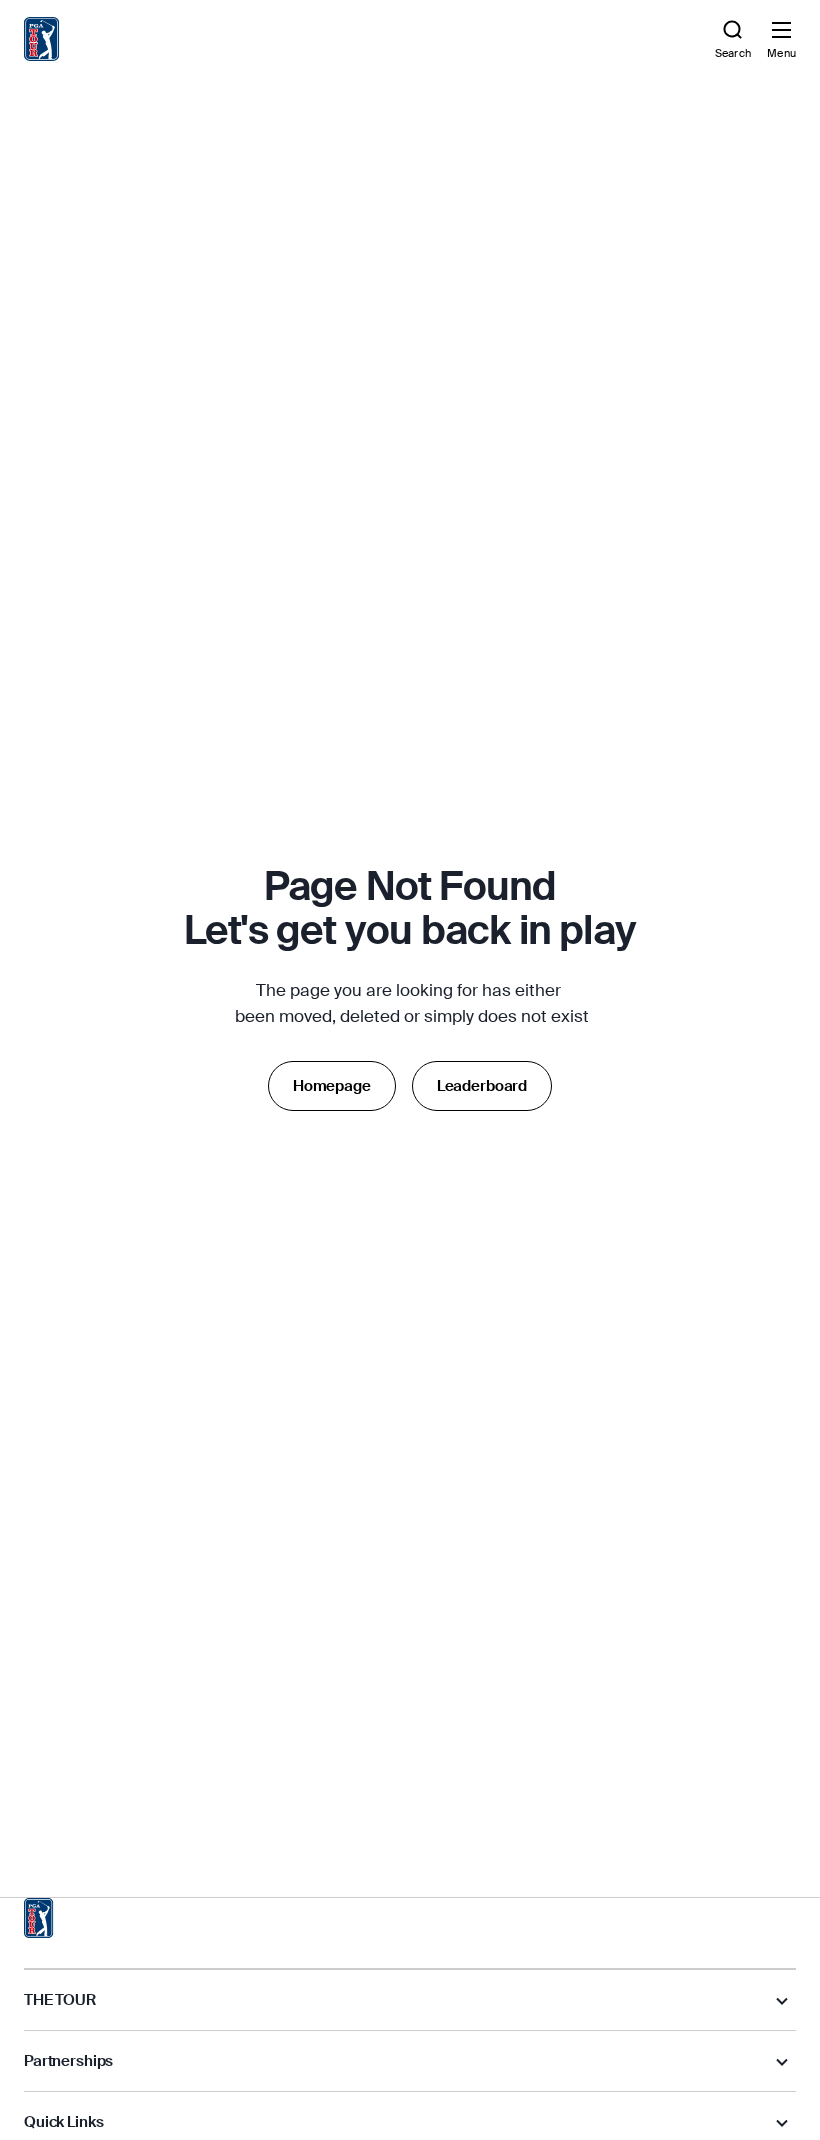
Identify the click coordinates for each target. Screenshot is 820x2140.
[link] (42, 39)
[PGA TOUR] (39, 1918)
